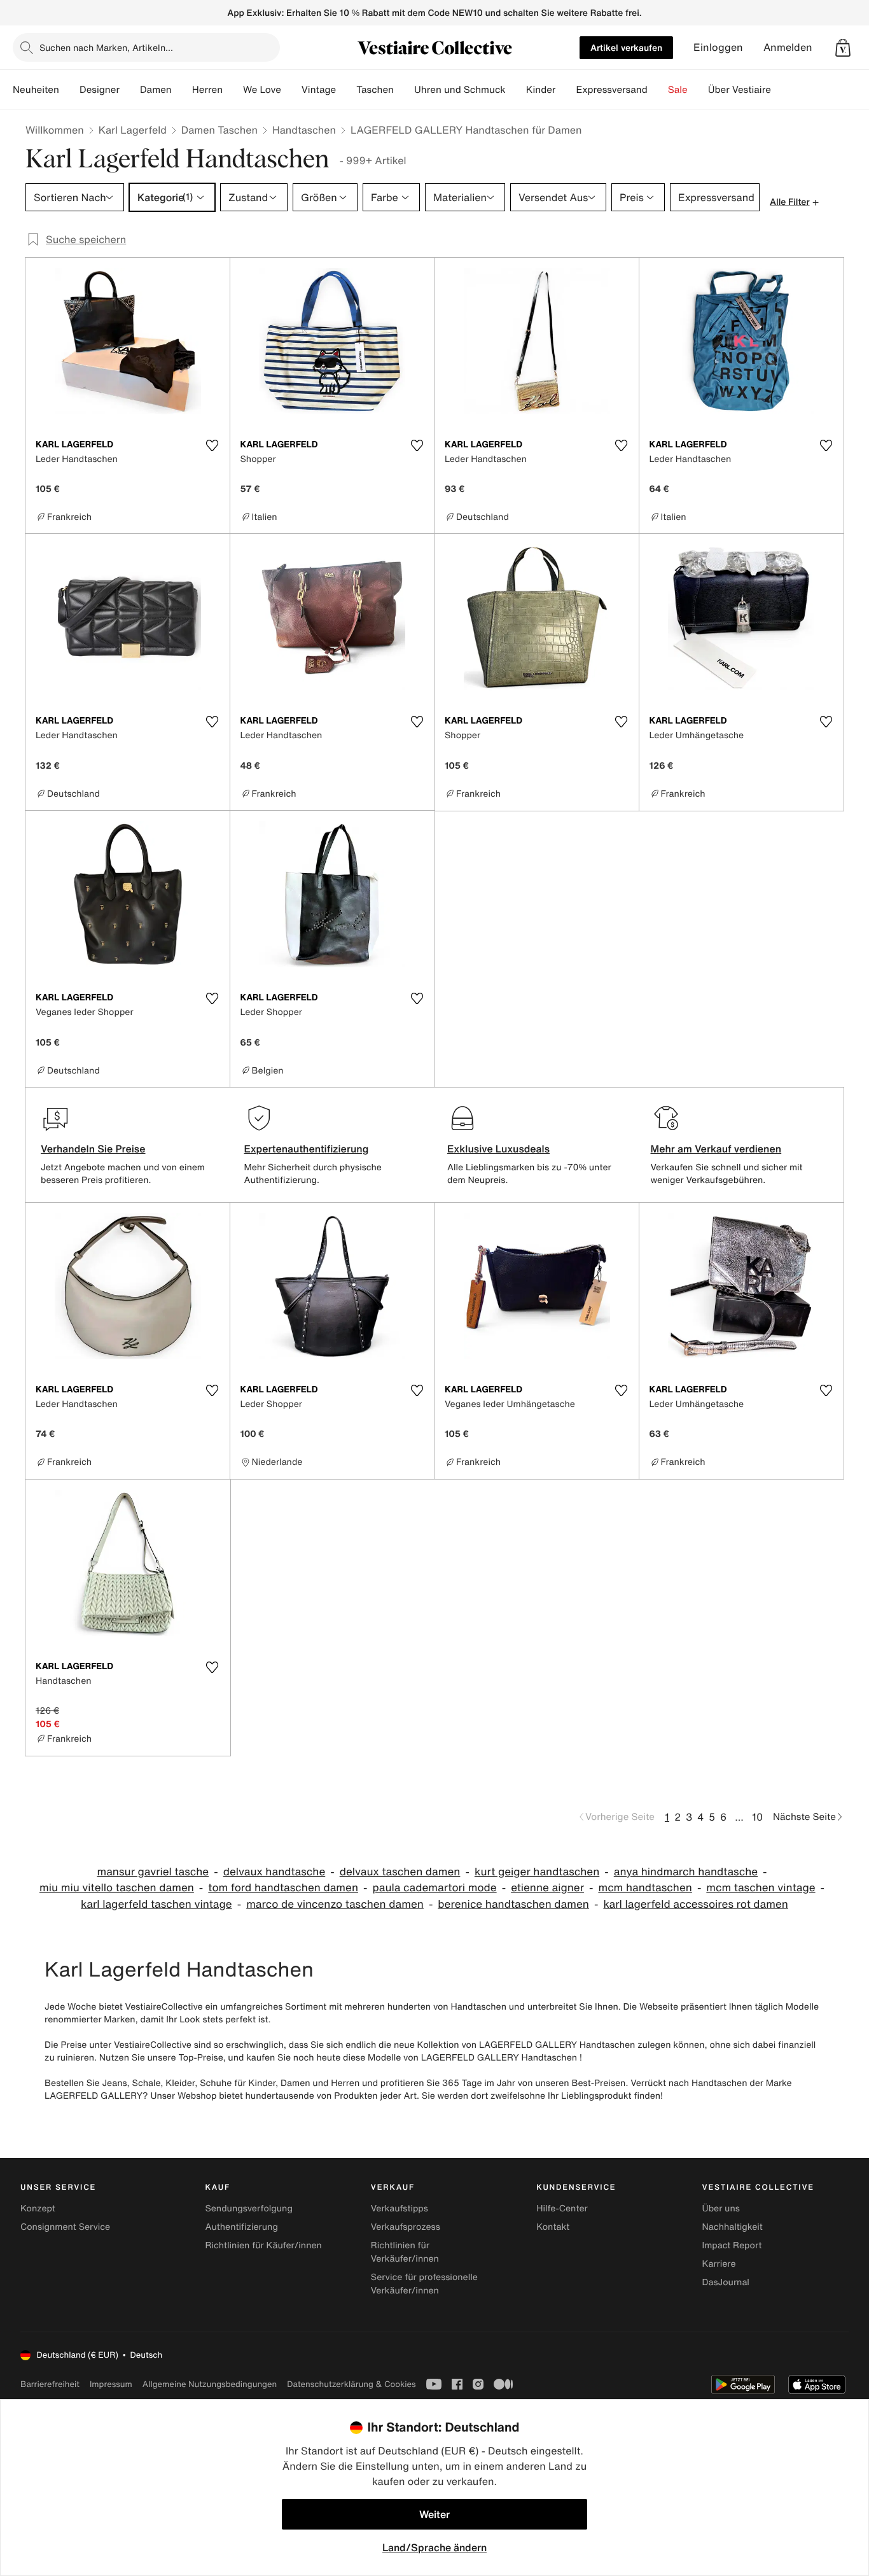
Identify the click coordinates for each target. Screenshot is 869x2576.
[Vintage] (346, 90)
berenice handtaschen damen (513, 1904)
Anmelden (788, 47)
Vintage (319, 90)
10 (757, 1817)
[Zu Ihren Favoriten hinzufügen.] (212, 445)
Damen (156, 90)
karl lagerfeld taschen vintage (156, 1904)
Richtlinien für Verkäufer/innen (405, 2252)
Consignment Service (65, 2227)
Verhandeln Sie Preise (93, 1149)
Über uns (721, 2208)
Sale (678, 90)
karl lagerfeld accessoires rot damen (696, 1904)
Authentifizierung (241, 2227)
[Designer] (130, 90)
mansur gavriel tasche (153, 1872)
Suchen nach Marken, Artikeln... (106, 47)
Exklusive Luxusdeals (498, 1149)
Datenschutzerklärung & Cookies (351, 2384)
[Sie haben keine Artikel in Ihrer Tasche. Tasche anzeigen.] (843, 48)
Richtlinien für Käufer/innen (263, 2245)
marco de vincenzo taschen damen (335, 1904)
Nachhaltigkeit (733, 2227)
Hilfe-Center (562, 2208)
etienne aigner (547, 1888)
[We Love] (291, 90)
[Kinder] (566, 90)
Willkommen (55, 130)
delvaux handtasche (275, 1872)
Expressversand (611, 90)
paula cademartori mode (434, 1888)
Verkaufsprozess (406, 2227)
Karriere (719, 2264)
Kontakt (553, 2227)
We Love (262, 90)
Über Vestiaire (740, 90)
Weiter (434, 2514)
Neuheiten (36, 90)
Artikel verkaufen (626, 47)
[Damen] (182, 90)
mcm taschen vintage (761, 1888)
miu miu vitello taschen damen (117, 1888)
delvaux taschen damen (400, 1872)
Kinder (541, 90)
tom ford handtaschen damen (283, 1888)
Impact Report (732, 2245)
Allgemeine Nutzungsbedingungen (210, 2384)
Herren (207, 90)
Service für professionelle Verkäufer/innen (424, 2284)
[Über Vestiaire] (781, 90)
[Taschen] (404, 90)
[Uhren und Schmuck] (516, 90)
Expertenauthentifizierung (307, 1149)
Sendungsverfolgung (249, 2208)
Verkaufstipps (400, 2208)
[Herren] (233, 90)
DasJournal (726, 2282)
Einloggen (718, 47)
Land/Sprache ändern (434, 2547)
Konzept (38, 2208)
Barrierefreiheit (50, 2384)
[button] (843, 48)
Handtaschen (304, 130)
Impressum (111, 2384)
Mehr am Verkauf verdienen (716, 1149)
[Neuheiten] (69, 90)
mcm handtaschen (645, 1888)
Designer (100, 90)
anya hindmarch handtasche (686, 1872)
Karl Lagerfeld (133, 130)
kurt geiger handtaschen (537, 1872)
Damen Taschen (219, 130)
